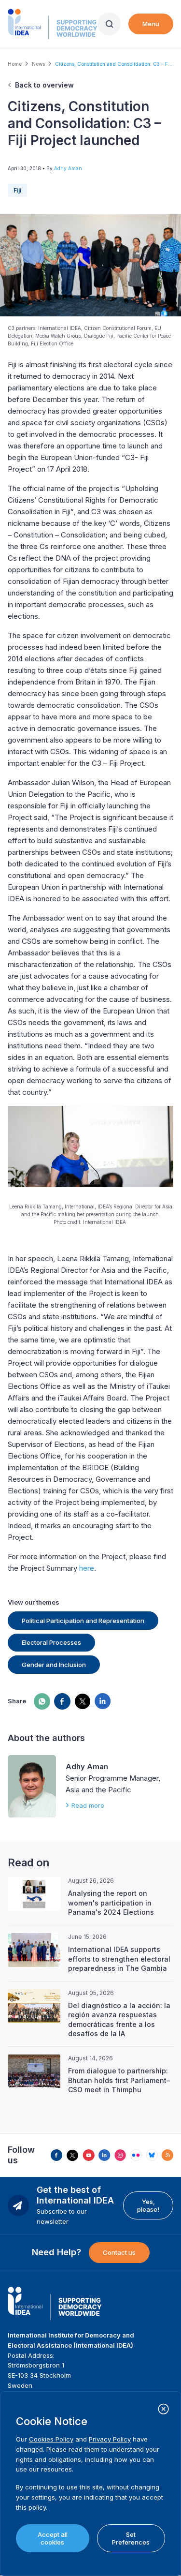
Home (15, 64)
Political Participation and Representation (83, 1621)
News (38, 64)
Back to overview (44, 85)
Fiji (17, 190)
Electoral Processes (51, 1642)
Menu (151, 24)
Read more (88, 1805)
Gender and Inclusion (54, 1665)
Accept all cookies (53, 2538)
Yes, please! (148, 2205)
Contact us (119, 2252)
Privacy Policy (110, 2439)
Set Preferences (131, 2538)
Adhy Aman (68, 168)
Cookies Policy (51, 2439)
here (87, 1568)
